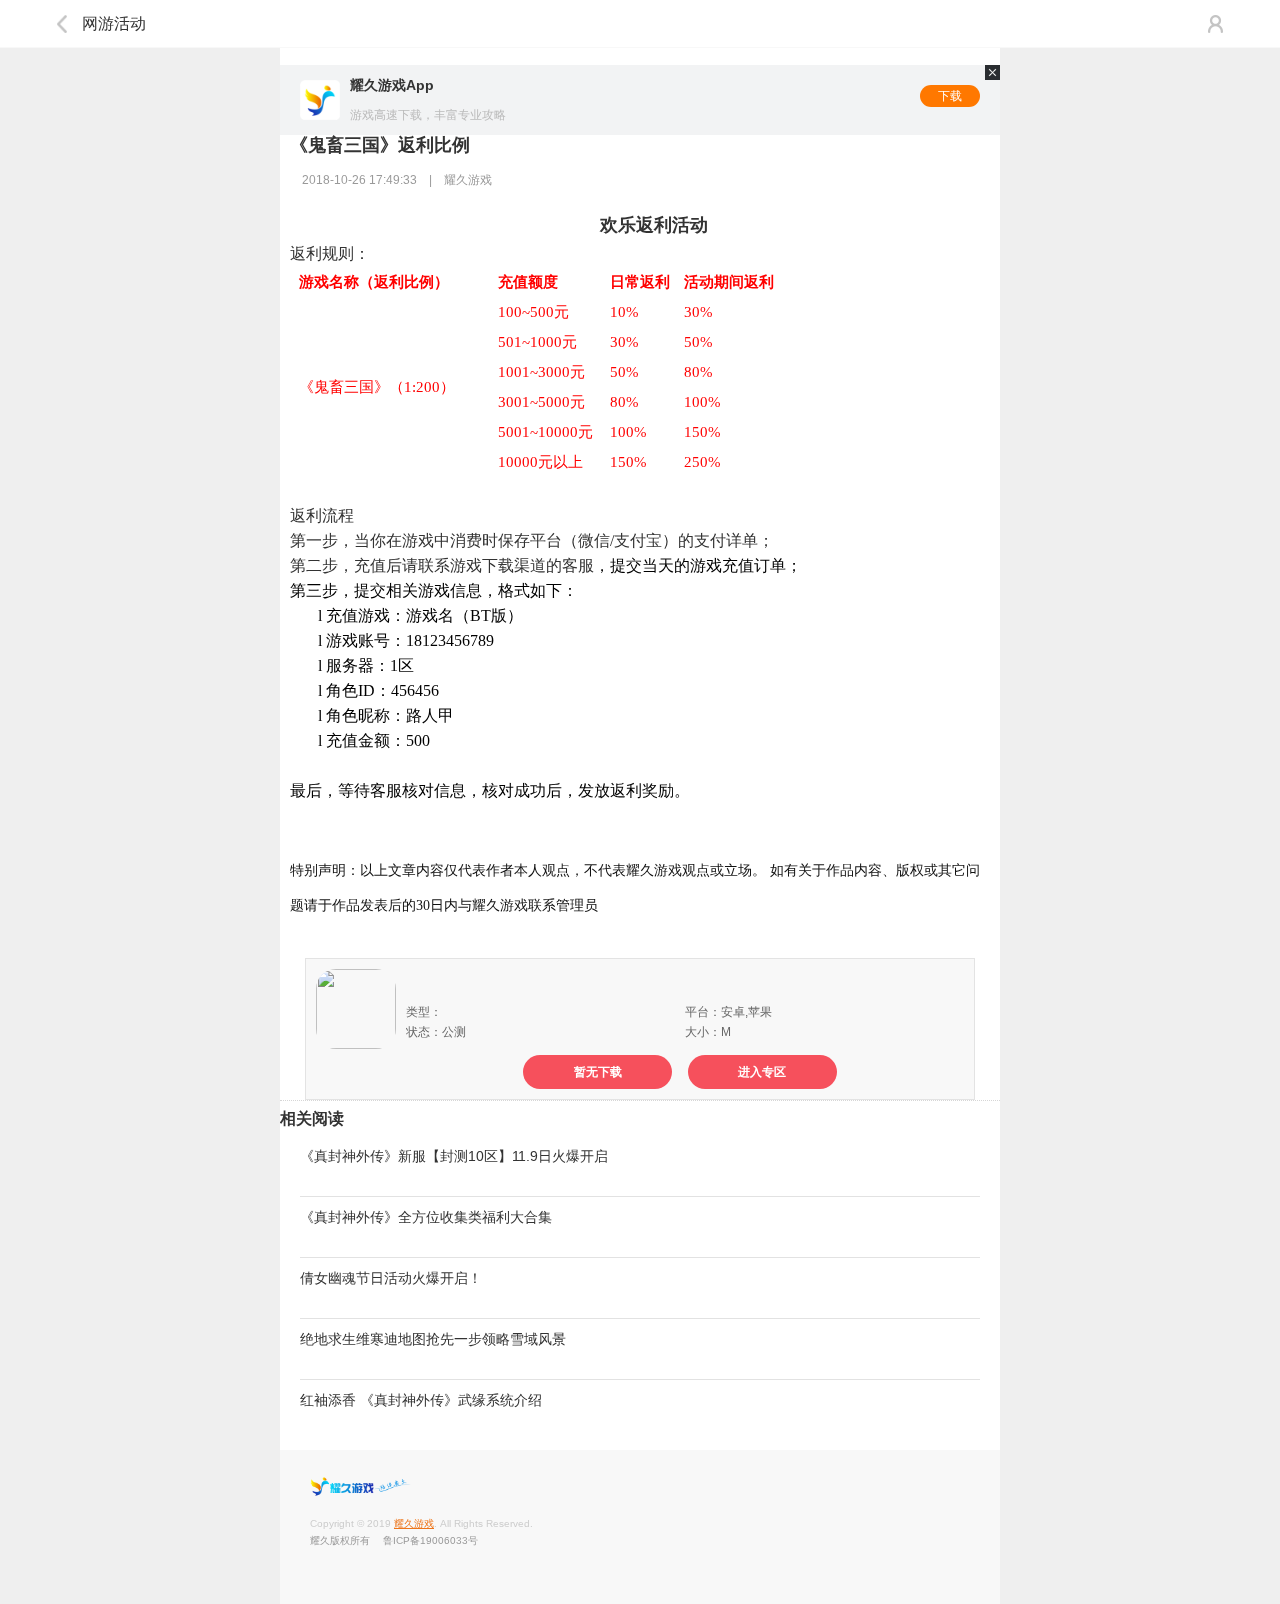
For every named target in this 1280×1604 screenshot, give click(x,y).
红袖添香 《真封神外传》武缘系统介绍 (421, 1400)
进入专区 (762, 1072)
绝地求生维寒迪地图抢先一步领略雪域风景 (433, 1339)
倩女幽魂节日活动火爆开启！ (391, 1278)
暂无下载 (598, 1072)
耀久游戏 (414, 1523)
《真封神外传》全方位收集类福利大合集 (426, 1217)
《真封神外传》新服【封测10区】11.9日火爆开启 (454, 1156)
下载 (950, 96)
